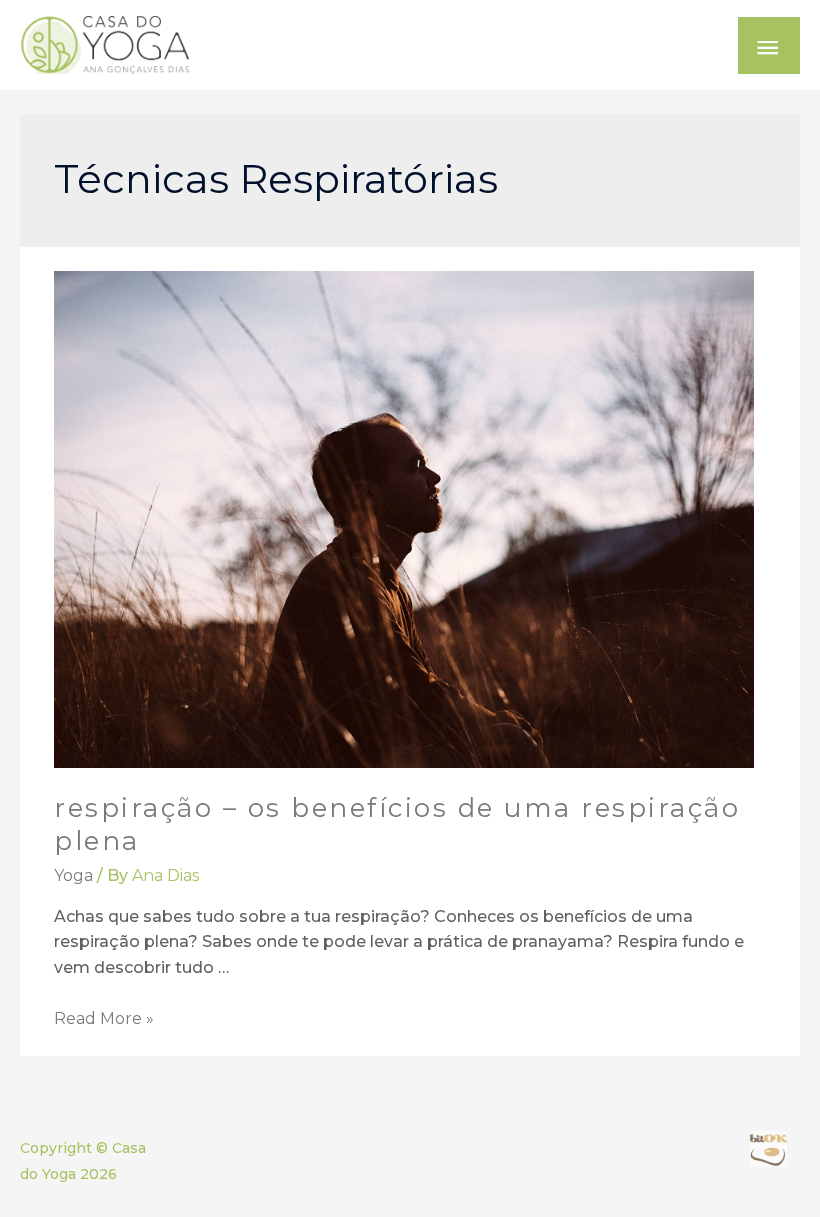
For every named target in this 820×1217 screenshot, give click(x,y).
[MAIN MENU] (769, 45)
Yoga (73, 875)
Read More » (104, 1018)
